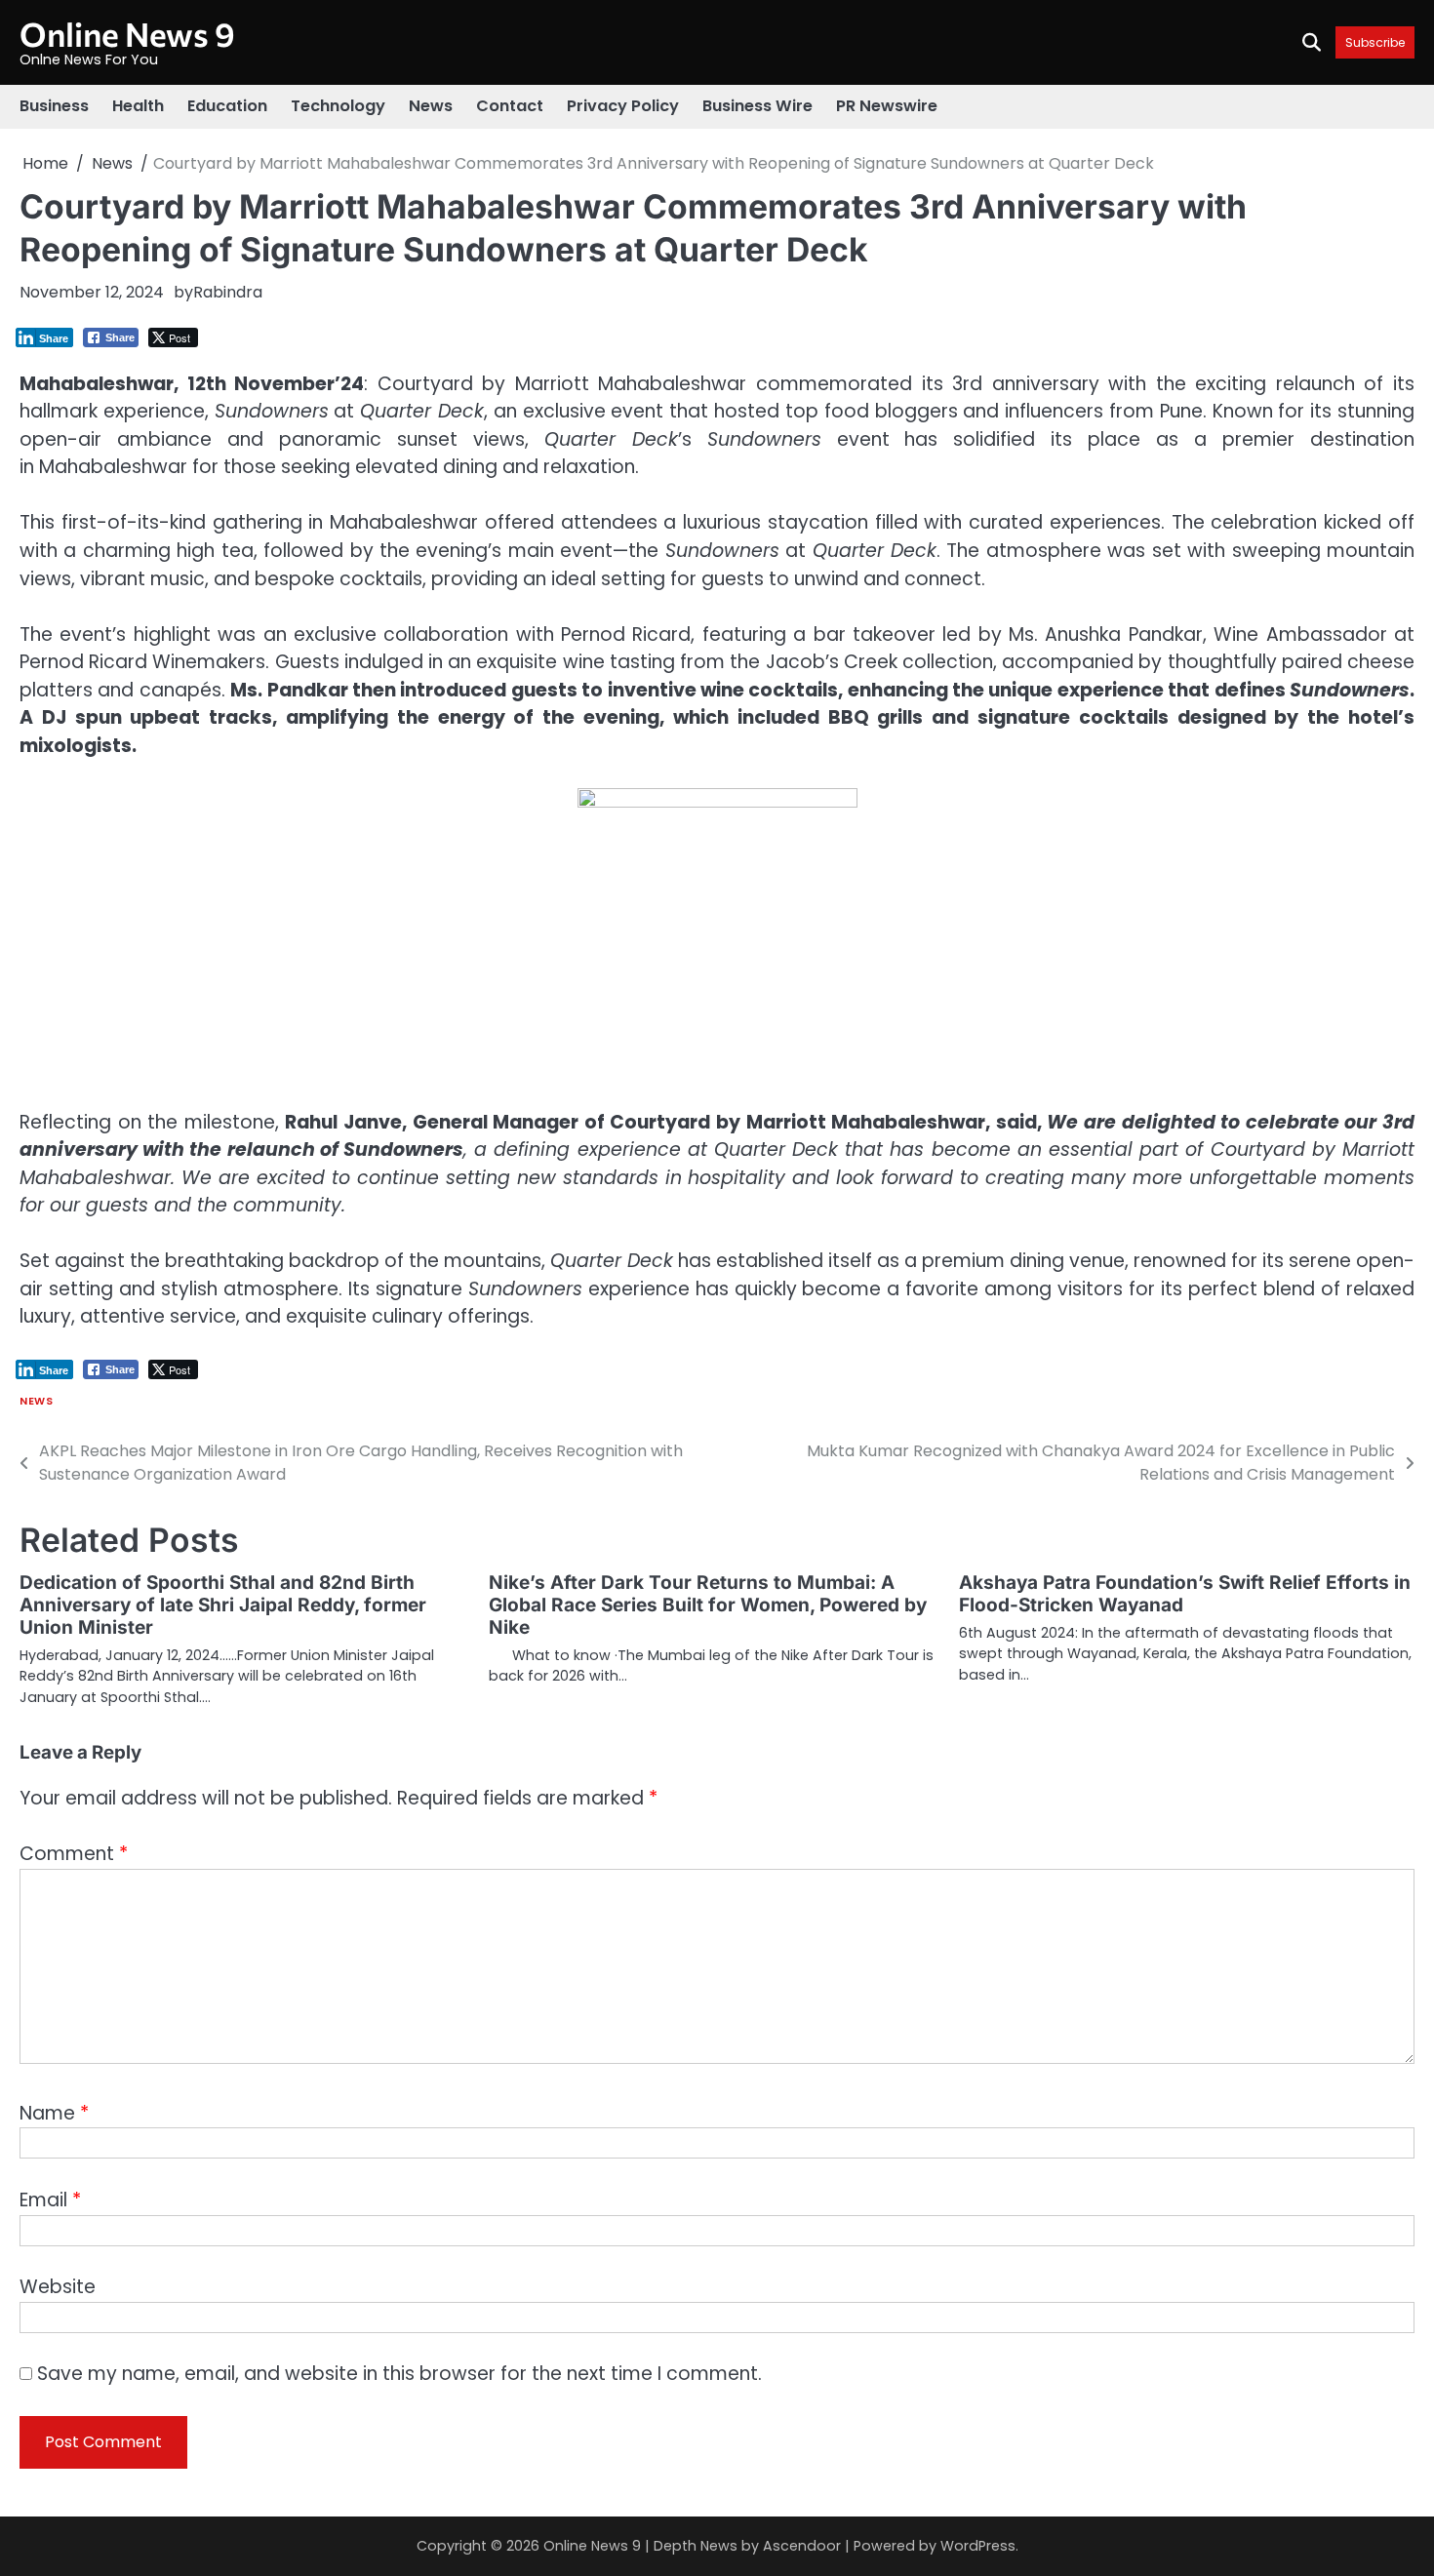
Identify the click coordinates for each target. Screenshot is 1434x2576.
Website (58, 2287)
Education (227, 106)
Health (138, 106)
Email (50, 2200)
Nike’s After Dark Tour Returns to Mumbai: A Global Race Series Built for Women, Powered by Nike (708, 1605)
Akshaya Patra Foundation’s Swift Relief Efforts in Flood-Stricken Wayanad (1185, 1594)
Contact (510, 106)
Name (54, 2113)
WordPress (978, 2546)
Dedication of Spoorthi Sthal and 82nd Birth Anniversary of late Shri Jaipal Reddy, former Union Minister (223, 1605)
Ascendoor (802, 2546)
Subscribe (1375, 42)
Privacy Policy (623, 106)
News (431, 106)
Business (54, 106)
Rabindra (228, 292)
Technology (338, 106)
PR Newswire (887, 106)
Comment (74, 1854)
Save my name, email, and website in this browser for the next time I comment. (399, 2374)
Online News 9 (127, 34)
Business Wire (757, 106)
